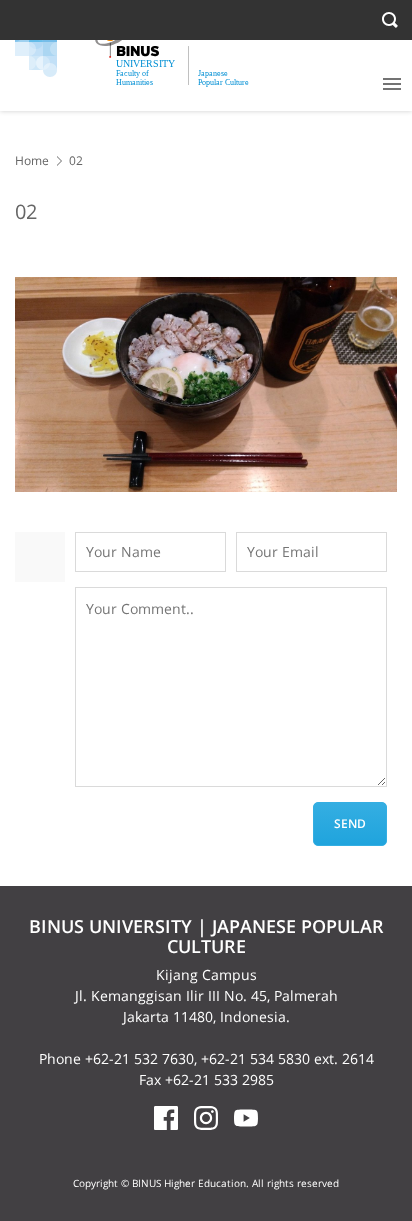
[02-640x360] (206, 384)
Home (32, 160)
